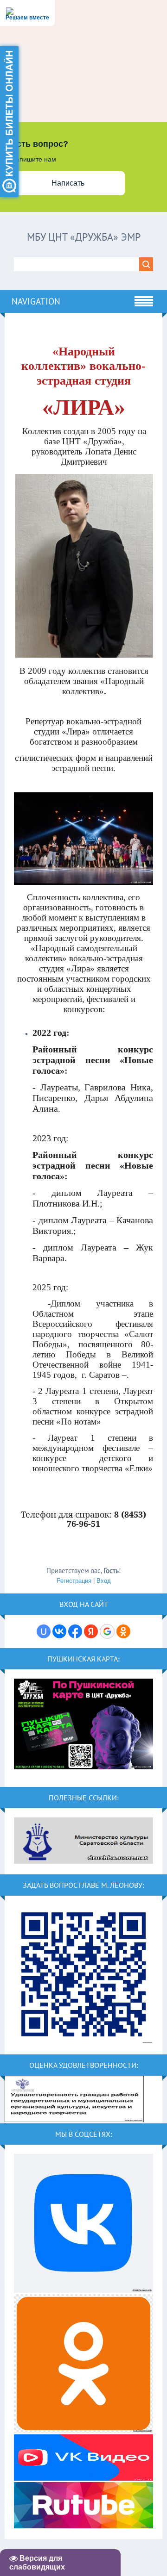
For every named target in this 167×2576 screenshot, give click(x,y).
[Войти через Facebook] (75, 1631)
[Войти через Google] (107, 1631)
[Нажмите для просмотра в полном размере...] (84, 656)
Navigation (36, 301)
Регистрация (74, 1581)
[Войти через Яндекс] (91, 1631)
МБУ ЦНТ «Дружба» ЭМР (84, 237)
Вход (104, 1581)
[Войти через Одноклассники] (123, 1631)
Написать (68, 183)
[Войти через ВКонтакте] (59, 1631)
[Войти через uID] (44, 1631)
